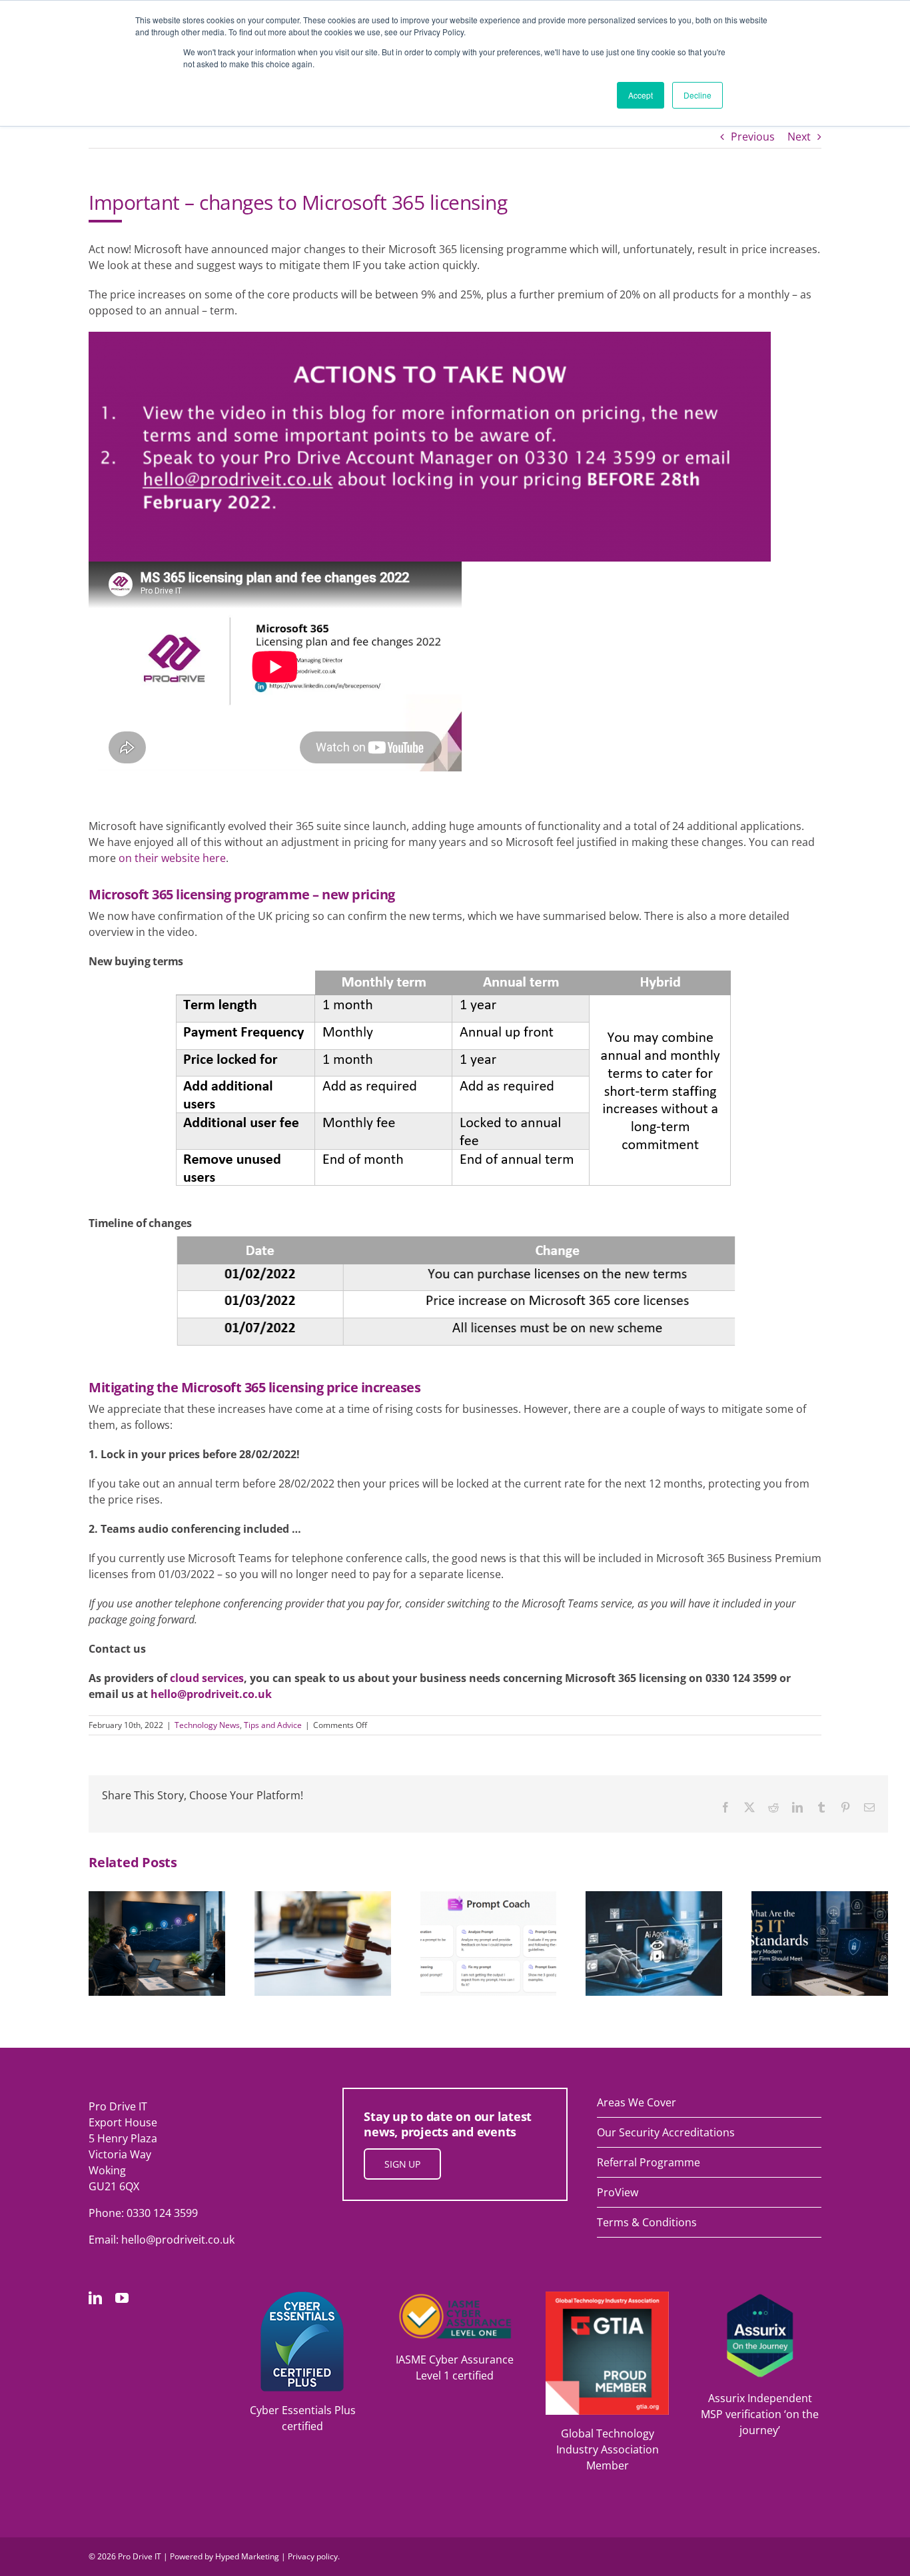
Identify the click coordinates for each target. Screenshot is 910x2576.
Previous (753, 137)
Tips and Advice (273, 1725)
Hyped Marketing (247, 2556)
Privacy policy (313, 2556)
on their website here (172, 858)
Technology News (207, 1725)
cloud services (207, 1678)
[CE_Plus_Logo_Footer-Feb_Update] (302, 2297)
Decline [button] (697, 95)
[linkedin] (95, 2298)
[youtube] (122, 2298)
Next (799, 137)
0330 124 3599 (162, 2213)
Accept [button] (641, 95)
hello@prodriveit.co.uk (211, 1694)
